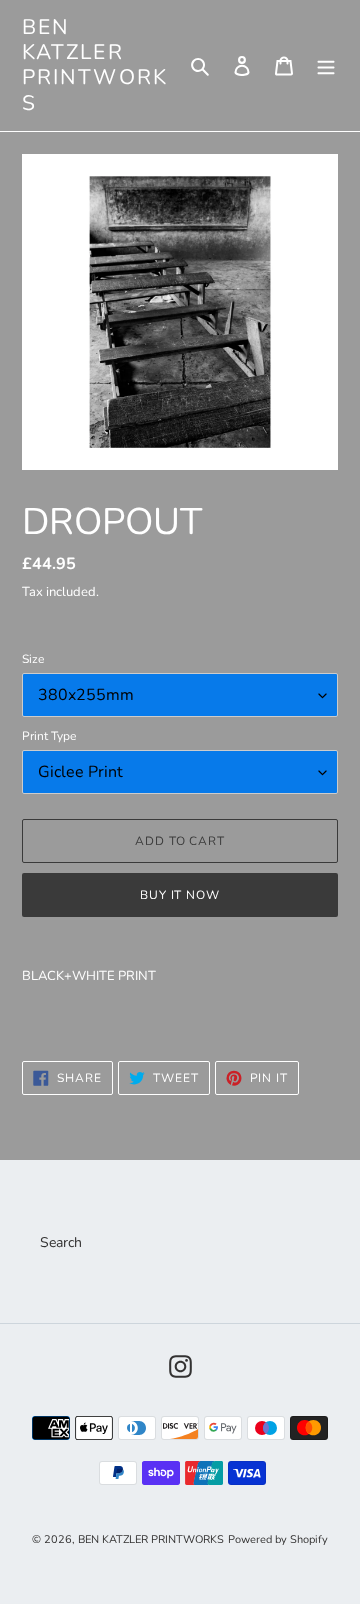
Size (33, 659)
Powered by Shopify (278, 1539)
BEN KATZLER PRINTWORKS (95, 65)
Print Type (49, 736)
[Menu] (326, 66)
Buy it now (180, 895)
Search (61, 1242)
